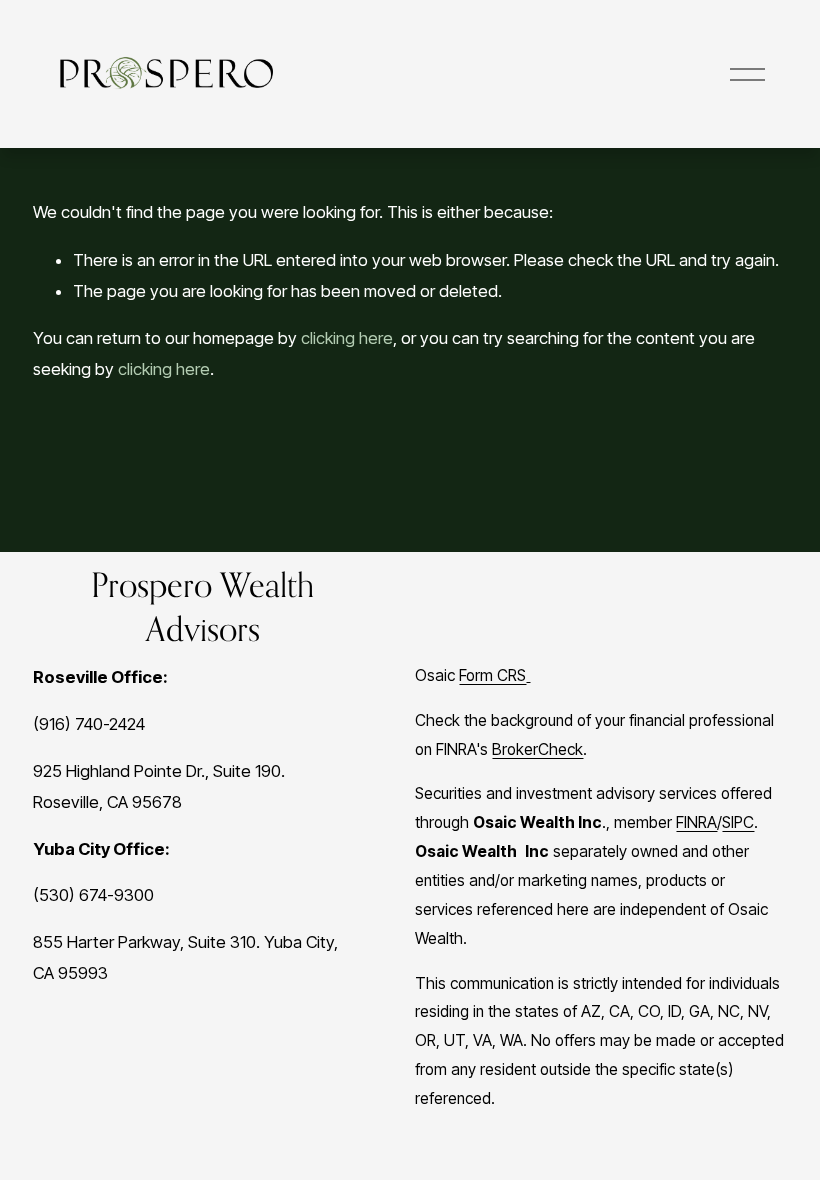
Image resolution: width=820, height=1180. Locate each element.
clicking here (347, 338)
